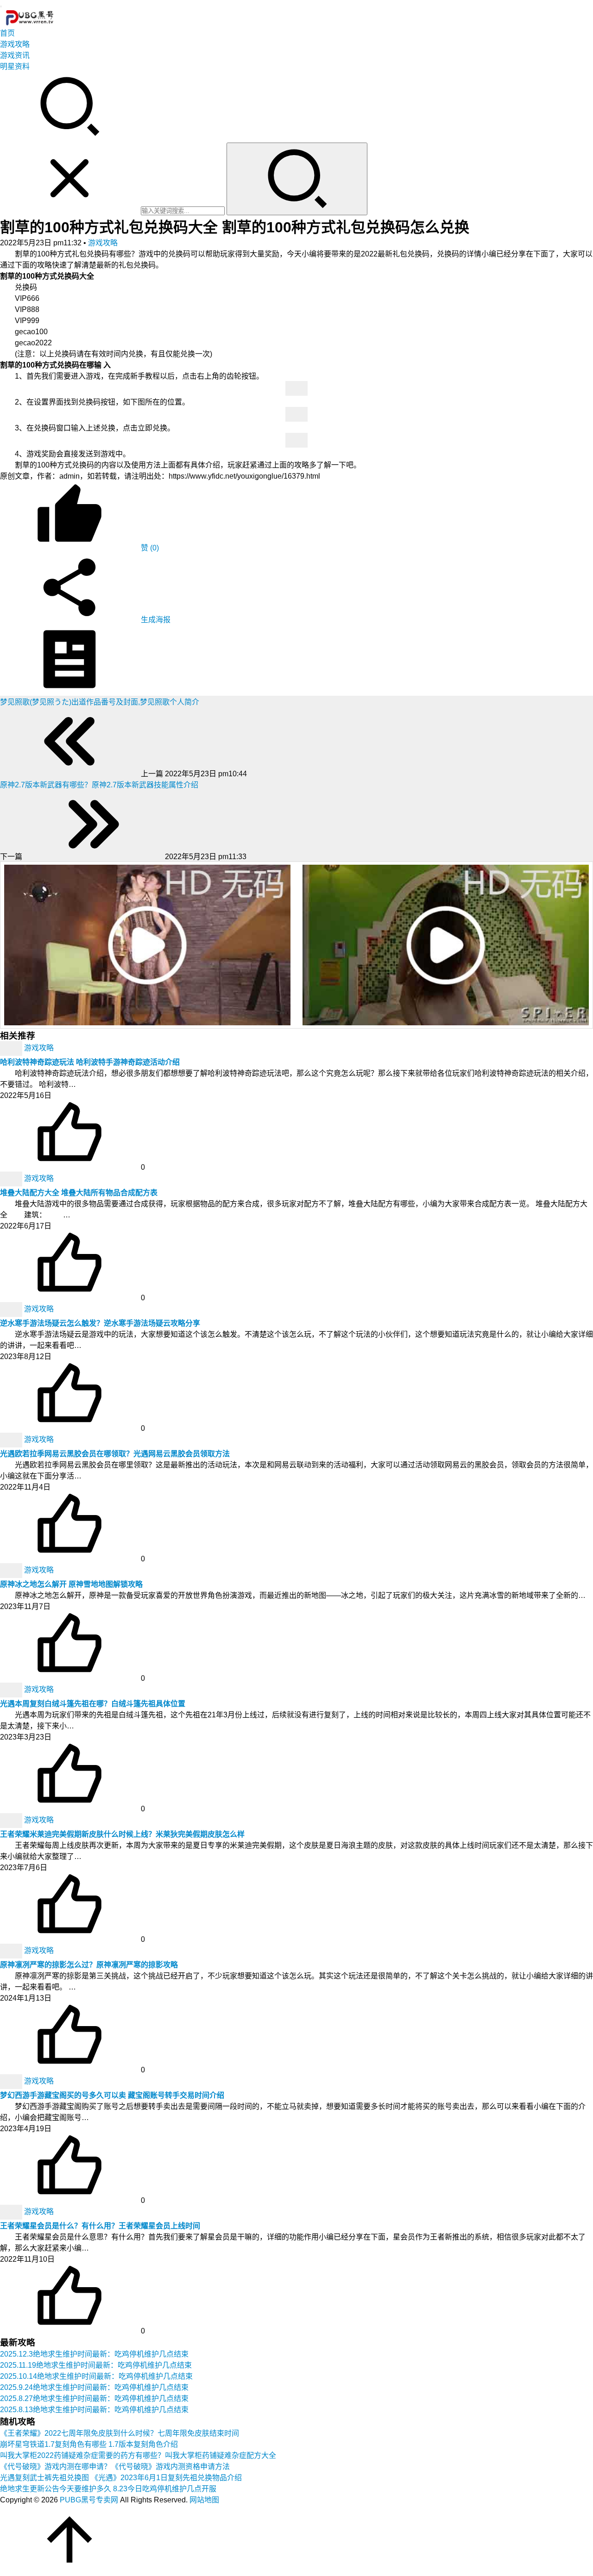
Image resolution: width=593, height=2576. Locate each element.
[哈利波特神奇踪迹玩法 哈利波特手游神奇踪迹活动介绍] (12, 1048)
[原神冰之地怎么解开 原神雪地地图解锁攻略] (12, 1570)
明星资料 (15, 66)
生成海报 (155, 620)
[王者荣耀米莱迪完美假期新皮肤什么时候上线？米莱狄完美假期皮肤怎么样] (12, 1820)
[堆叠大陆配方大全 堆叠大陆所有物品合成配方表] (12, 1178)
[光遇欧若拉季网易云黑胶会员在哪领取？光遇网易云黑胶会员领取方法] (12, 1439)
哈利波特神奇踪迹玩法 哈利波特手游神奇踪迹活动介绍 (90, 1062)
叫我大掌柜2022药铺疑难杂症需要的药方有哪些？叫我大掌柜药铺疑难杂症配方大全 (138, 2455)
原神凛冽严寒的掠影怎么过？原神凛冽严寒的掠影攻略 (89, 1965)
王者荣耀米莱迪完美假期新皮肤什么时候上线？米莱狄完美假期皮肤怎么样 (122, 1834)
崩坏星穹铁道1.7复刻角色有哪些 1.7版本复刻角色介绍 (89, 2444)
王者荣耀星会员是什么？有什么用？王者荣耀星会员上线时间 (100, 2226)
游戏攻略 (15, 44)
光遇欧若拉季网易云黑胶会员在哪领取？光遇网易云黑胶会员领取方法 (115, 1454)
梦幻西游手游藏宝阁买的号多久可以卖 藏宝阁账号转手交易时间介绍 (112, 2095)
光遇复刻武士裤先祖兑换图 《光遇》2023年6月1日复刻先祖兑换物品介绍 (121, 2478)
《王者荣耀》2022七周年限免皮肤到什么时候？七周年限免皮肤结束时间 (120, 2433)
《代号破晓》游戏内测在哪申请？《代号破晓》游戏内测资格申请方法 (115, 2467)
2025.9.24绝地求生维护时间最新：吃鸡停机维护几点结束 (94, 2387)
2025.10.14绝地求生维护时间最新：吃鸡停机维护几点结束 (96, 2376)
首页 (7, 33)
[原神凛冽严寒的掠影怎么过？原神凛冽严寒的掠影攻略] (12, 1950)
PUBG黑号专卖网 (89, 2500)
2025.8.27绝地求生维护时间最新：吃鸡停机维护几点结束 (94, 2398)
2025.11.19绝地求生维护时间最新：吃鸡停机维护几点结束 (96, 2365)
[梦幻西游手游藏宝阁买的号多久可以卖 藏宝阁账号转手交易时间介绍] (12, 2081)
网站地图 (204, 2500)
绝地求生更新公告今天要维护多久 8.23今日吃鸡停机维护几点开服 (108, 2489)
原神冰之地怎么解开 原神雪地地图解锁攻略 (71, 1584)
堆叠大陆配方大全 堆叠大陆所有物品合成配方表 (79, 1193)
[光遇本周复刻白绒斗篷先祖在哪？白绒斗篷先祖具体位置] (12, 1689)
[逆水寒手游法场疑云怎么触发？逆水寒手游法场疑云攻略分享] (12, 1309)
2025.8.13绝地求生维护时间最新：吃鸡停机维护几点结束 (94, 2410)
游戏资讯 (15, 55)
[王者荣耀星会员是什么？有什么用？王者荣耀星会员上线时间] (12, 2211)
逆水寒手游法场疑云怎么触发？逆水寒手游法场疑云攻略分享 (100, 1323)
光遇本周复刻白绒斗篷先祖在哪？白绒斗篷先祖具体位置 (93, 1704)
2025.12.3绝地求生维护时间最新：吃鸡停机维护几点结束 (94, 2354)
